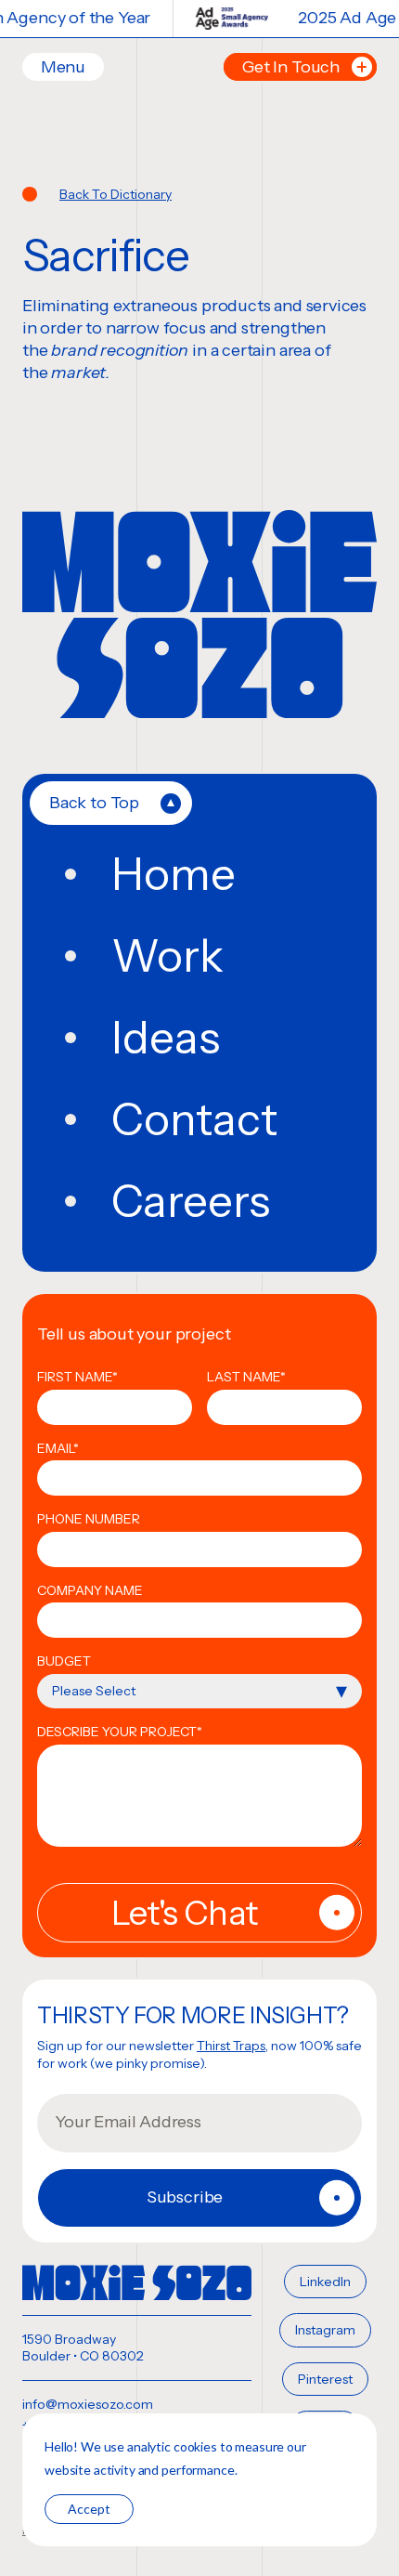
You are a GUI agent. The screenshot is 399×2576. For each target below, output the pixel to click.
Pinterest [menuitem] (325, 2379)
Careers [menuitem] (191, 1201)
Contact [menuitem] (194, 1119)
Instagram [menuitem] (325, 2330)
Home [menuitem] (174, 874)
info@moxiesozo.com (88, 2404)
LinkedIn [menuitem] (325, 2282)
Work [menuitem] (167, 956)
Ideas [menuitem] (166, 1038)
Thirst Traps (231, 2046)
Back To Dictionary (116, 194)
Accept (89, 2509)
